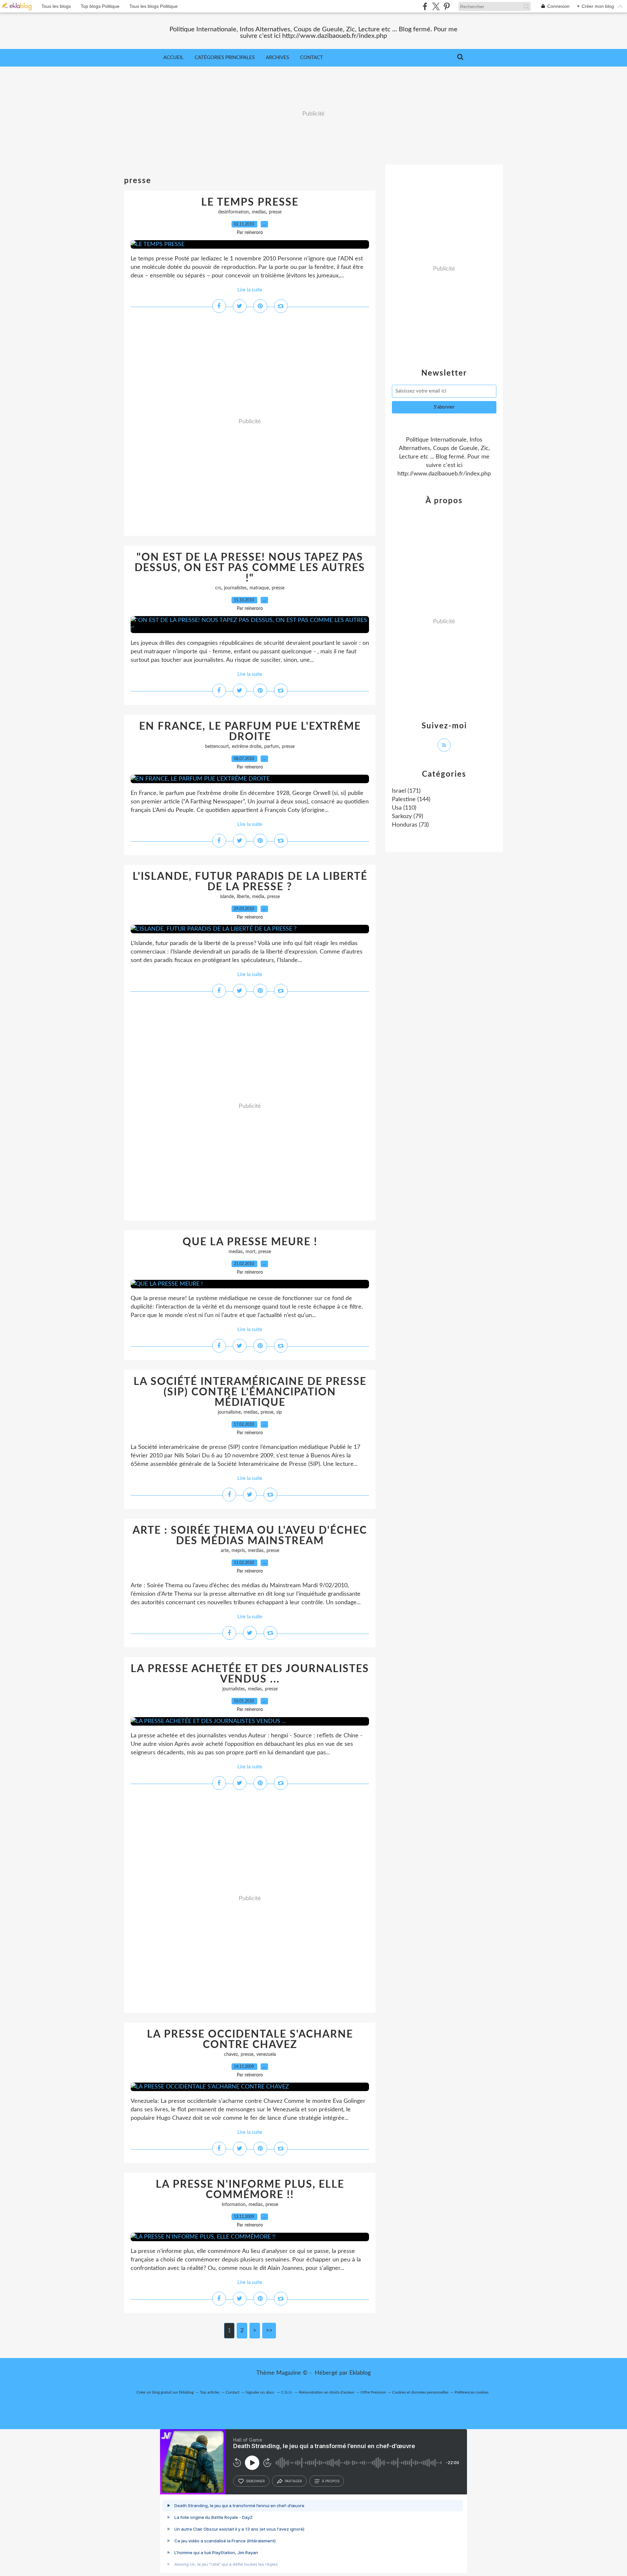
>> (269, 2331)
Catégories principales (225, 58)
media (258, 897)
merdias (256, 1551)
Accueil (173, 58)
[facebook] (425, 6)
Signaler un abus (260, 2392)
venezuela (266, 2055)
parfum (272, 747)
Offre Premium (373, 2392)
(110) (404, 808)
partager (293, 2481)
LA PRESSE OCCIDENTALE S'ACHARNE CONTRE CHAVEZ (250, 2040)
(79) (408, 816)
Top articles (210, 2392)
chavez (231, 2055)
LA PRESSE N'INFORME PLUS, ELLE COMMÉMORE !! (250, 2190)
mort (250, 1252)
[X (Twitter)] (436, 6)
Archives (277, 58)
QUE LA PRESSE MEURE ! (250, 1242)
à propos (331, 2481)
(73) (410, 825)
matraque (259, 588)
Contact (312, 58)
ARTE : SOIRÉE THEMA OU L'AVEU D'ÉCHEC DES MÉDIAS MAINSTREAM (250, 1536)
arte (225, 1551)
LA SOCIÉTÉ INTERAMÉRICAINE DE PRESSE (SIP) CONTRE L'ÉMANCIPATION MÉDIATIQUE (250, 1392)
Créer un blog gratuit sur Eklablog (165, 2392)
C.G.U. (287, 2392)
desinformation (233, 212)
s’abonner (255, 2481)
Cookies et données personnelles (420, 2392)
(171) (406, 791)
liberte (243, 897)
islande (227, 897)
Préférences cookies (472, 2392)
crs (218, 588)
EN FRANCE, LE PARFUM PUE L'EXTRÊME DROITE (250, 732)
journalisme (229, 1412)
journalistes (235, 588)
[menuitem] (173, 58)
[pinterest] (447, 6)
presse (275, 212)
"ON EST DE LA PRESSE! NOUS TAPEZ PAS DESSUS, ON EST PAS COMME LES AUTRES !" (250, 568)
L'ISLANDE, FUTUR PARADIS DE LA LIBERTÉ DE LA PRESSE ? (250, 882)
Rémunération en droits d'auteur (327, 2392)
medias (259, 212)
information (234, 2205)
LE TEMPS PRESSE (250, 202)
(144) (411, 799)
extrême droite (247, 747)
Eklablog (360, 2373)
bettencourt (217, 747)
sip (279, 1412)
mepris (238, 1551)
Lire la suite (250, 290)
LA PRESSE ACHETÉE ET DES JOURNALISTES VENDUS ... (250, 1674)
